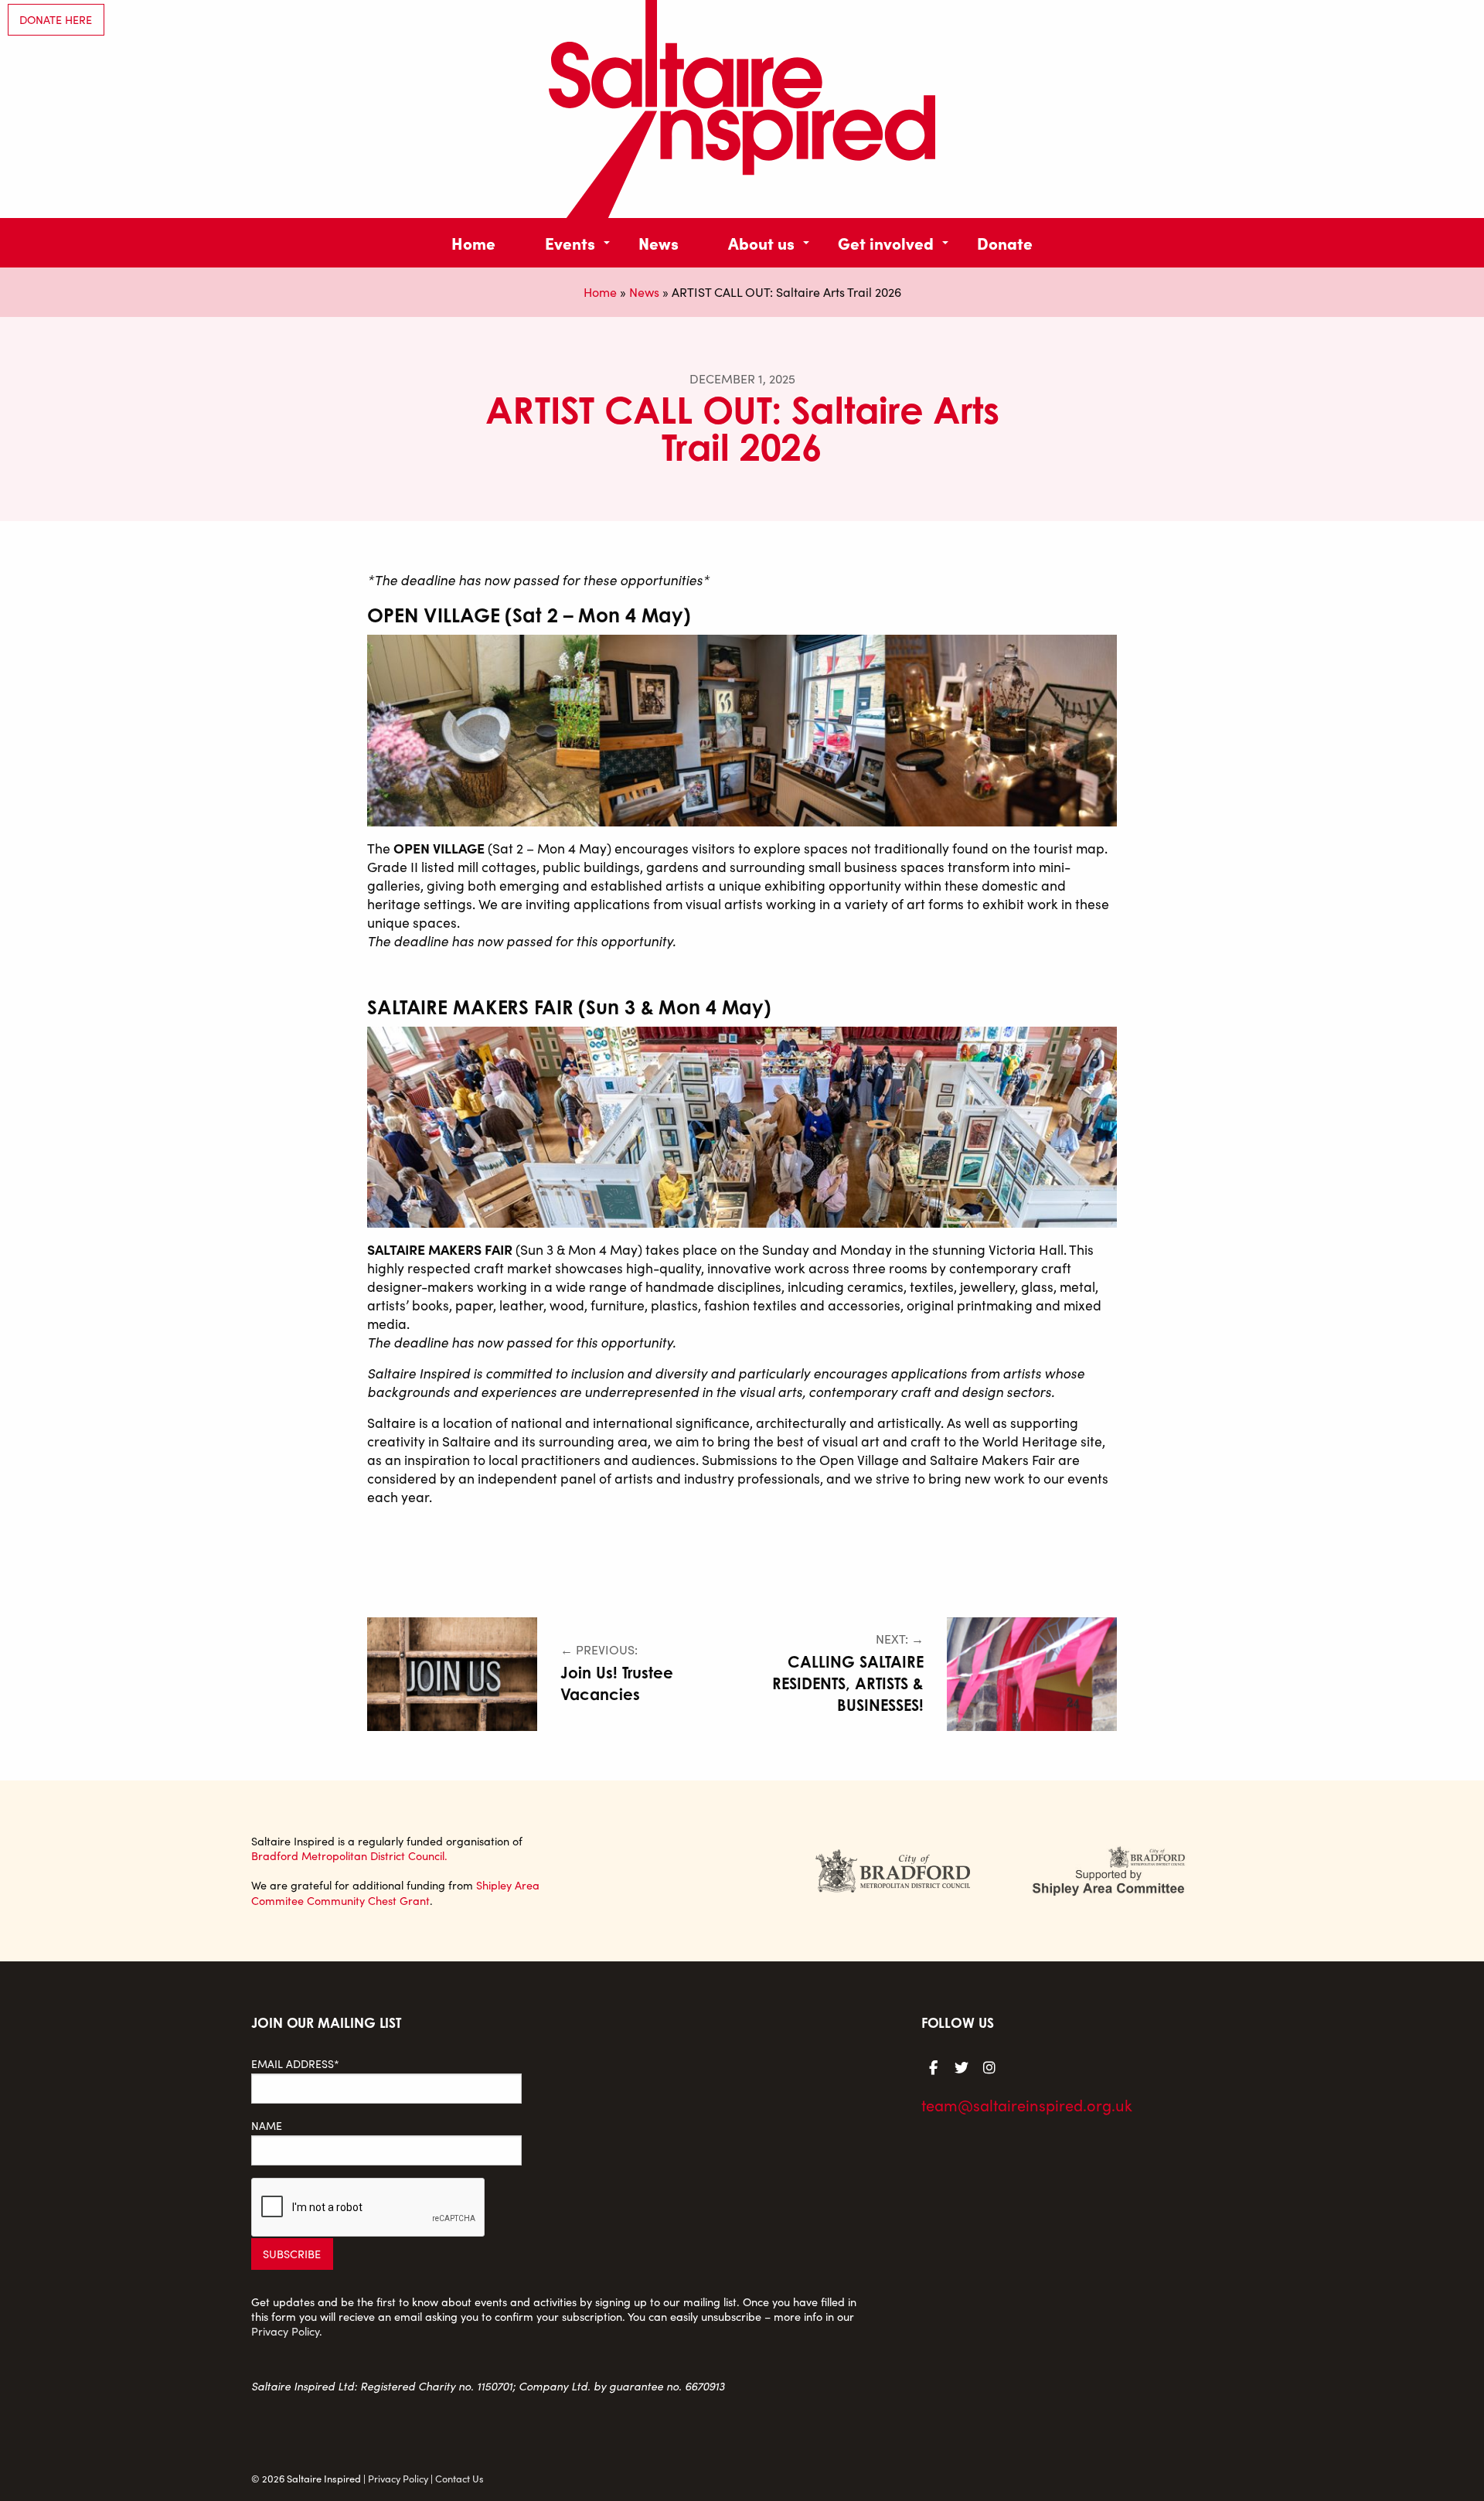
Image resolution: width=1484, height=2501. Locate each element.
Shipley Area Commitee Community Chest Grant (395, 1892)
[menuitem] (473, 242)
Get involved (886, 242)
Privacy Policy (285, 2331)
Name (267, 2126)
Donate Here (56, 19)
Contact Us (459, 2478)
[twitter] (962, 2067)
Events (570, 242)
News (659, 242)
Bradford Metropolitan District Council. (349, 1855)
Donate (1005, 242)
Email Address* (295, 2064)
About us (761, 242)
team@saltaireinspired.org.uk (1027, 2105)
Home (473, 242)
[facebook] (934, 2067)
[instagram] (989, 2067)
